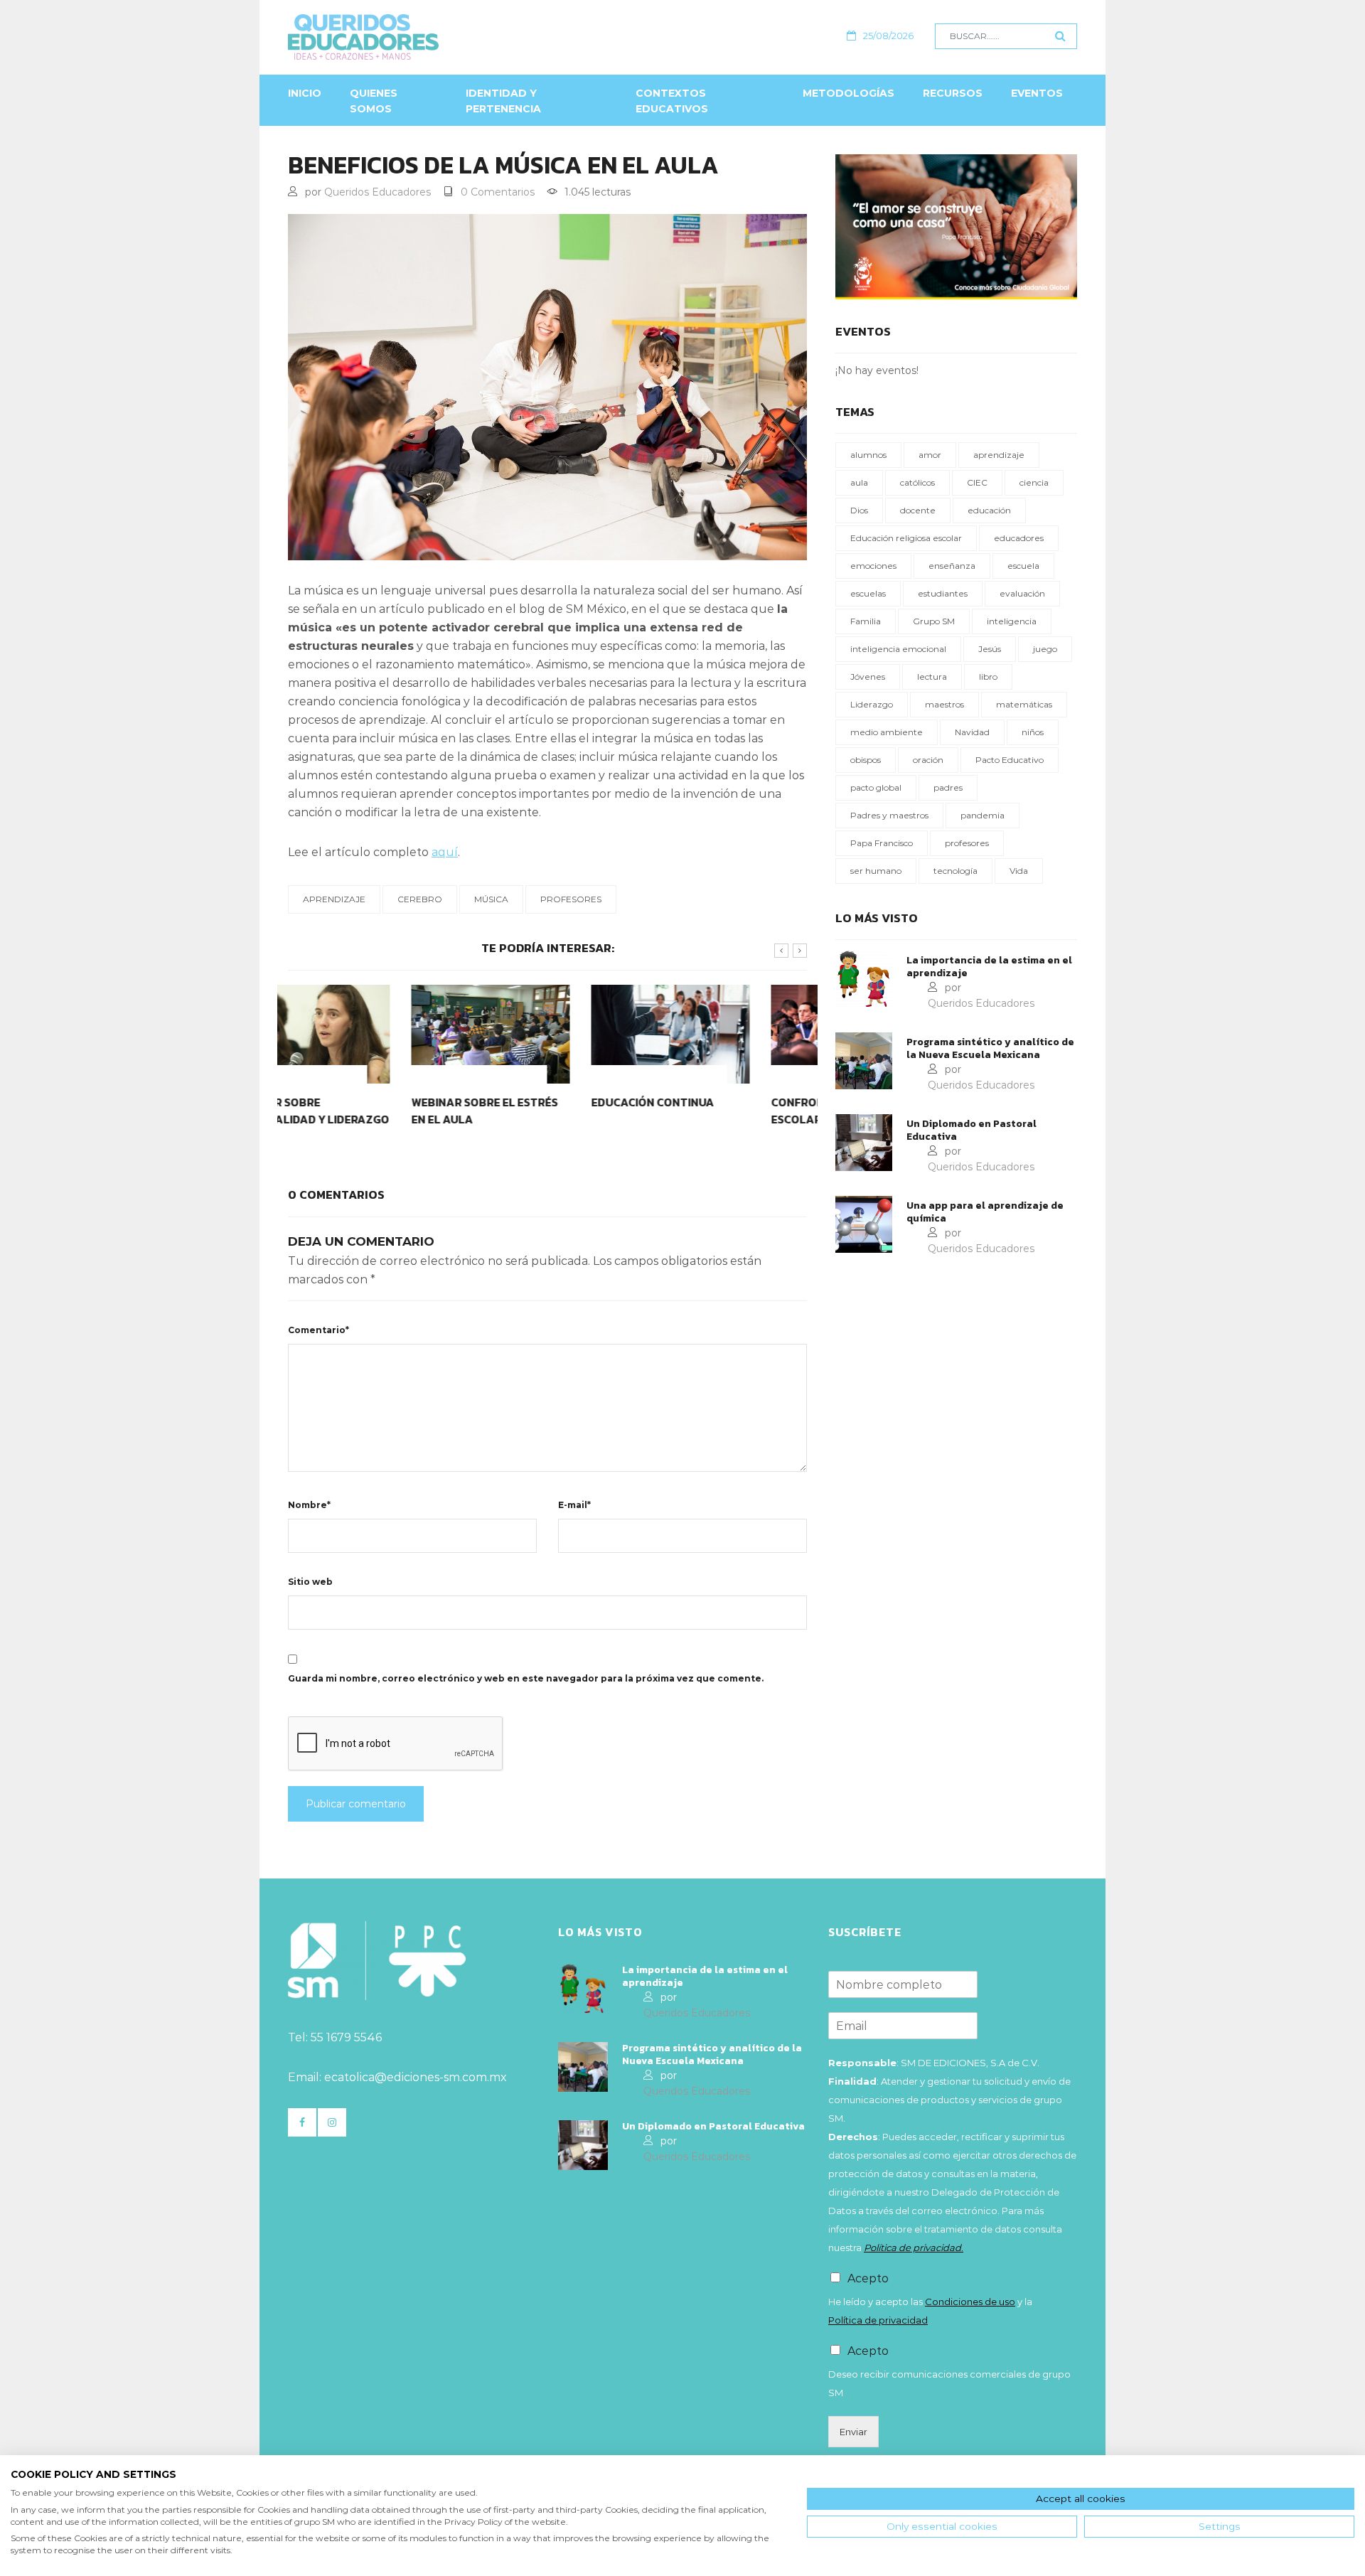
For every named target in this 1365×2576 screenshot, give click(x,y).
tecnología (955, 871)
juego (1045, 649)
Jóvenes (868, 677)
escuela (1023, 566)
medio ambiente (887, 732)
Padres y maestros (889, 815)
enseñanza (952, 566)
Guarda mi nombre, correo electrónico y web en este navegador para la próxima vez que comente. (526, 1678)
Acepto (868, 2278)
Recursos (953, 93)
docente (918, 510)
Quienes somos (374, 101)
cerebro (420, 899)
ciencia (1034, 482)
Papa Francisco (882, 843)
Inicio (305, 93)
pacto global (876, 787)
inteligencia (1012, 621)
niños (1033, 732)
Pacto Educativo (1010, 760)
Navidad (972, 732)
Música (491, 899)
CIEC (977, 482)
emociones (873, 566)
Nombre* (309, 1505)
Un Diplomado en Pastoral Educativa (971, 1131)
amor (930, 455)
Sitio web (310, 1582)
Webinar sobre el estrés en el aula (361, 1111)
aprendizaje (334, 899)
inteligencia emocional (898, 649)
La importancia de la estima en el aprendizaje (989, 967)
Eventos (1037, 93)
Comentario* (318, 1330)
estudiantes (943, 593)
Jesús (990, 649)
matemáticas (1024, 704)
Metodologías (849, 93)
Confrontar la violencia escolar (725, 1111)
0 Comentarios (498, 192)
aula (859, 482)
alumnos (868, 455)
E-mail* (574, 1505)
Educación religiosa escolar (906, 538)
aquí (445, 852)
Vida (1019, 871)
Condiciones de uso (970, 2302)
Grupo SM (934, 621)
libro (988, 677)
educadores (1019, 538)
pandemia (983, 815)
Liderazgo (872, 704)
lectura (932, 677)
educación (989, 510)
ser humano (876, 871)
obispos (866, 760)
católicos (917, 482)
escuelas (868, 593)
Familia (866, 621)
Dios (859, 510)
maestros (944, 704)
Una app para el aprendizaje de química (985, 1212)
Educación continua (529, 1102)
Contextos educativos (672, 101)
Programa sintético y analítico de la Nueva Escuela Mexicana (990, 1049)
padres (948, 787)
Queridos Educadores (378, 192)
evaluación (1022, 593)
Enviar (853, 2432)
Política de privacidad (878, 2320)
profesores (571, 899)
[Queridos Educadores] (440, 37)
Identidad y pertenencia (503, 101)
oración (928, 760)
